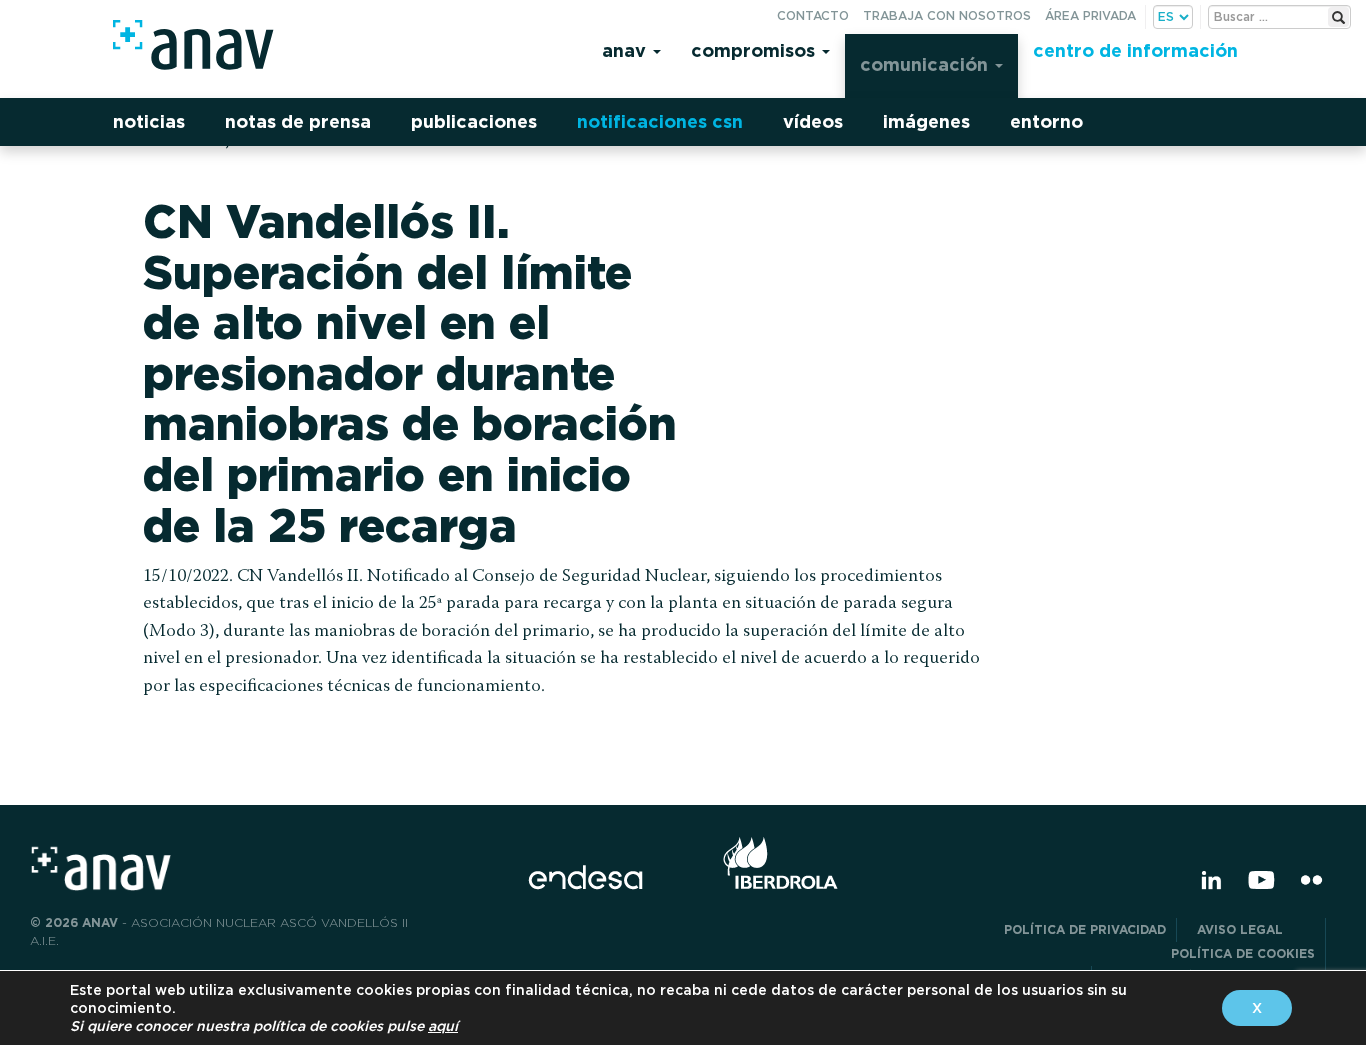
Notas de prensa (298, 121)
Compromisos (755, 50)
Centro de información (1135, 50)
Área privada (1090, 15)
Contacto (813, 15)
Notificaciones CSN (660, 121)
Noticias (149, 121)
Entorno (1046, 121)
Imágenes (926, 121)
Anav (626, 50)
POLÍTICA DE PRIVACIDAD (1085, 929)
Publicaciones (474, 121)
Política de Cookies (1243, 953)
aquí (443, 1026)
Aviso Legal (1256, 929)
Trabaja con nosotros (947, 15)
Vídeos (813, 121)
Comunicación (926, 64)
